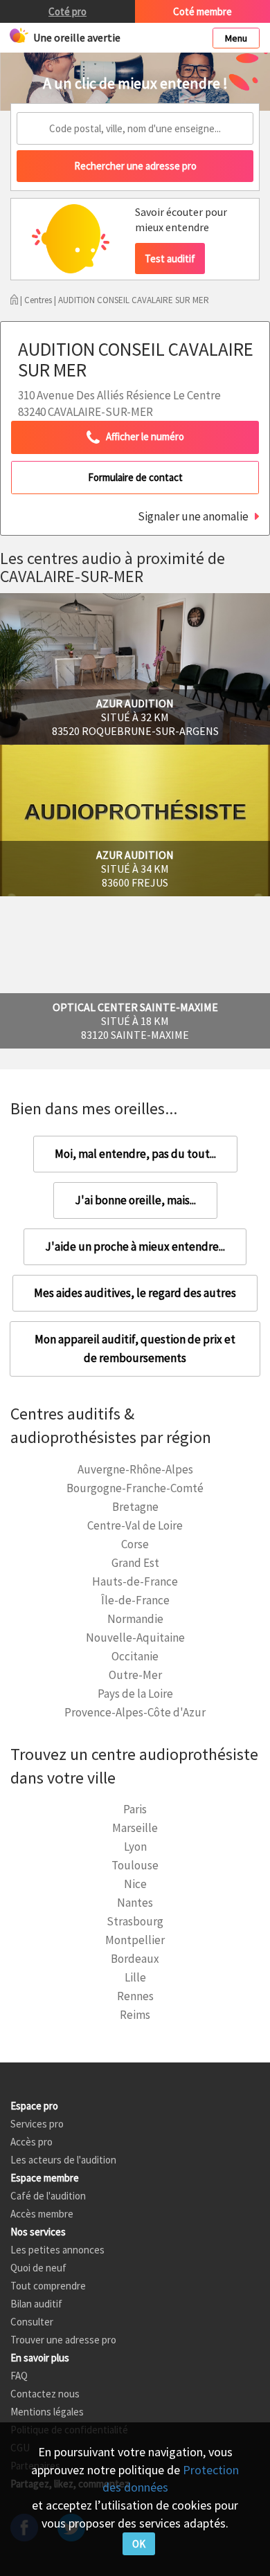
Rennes (135, 1996)
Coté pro (67, 11)
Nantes (135, 1903)
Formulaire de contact (135, 477)
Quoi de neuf (38, 2268)
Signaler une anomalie (193, 516)
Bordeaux (135, 1959)
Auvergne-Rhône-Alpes (135, 1469)
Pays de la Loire (135, 1694)
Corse (135, 1544)
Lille (135, 1977)
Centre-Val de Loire (135, 1525)
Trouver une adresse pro (63, 2340)
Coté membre (202, 11)
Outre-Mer (135, 1675)
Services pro (37, 2124)
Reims (135, 2015)
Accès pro (31, 2142)
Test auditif (170, 258)
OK (139, 2544)
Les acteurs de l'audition (63, 2160)
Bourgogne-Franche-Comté (135, 1488)
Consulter (32, 2322)
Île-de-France (135, 1600)
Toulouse (135, 1865)
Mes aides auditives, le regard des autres (135, 1293)
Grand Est (135, 1563)
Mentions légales (47, 2412)
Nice (135, 1884)
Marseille (135, 1828)
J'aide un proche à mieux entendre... (135, 1246)
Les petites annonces (57, 2250)
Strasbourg (135, 1921)
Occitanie (135, 1656)
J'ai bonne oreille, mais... (135, 1200)
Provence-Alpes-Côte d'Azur (135, 1712)
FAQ (19, 2376)
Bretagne (135, 1507)
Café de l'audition (48, 2196)
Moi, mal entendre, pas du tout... (135, 1154)
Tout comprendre (48, 2286)
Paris (135, 1809)
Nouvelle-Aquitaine (135, 1638)
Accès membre (42, 2214)
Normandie (135, 1619)
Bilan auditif (36, 2304)
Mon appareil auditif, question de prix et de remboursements (135, 1349)
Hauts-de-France (135, 1581)
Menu (236, 38)
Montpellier (135, 1940)
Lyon (135, 1847)
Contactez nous (45, 2394)
